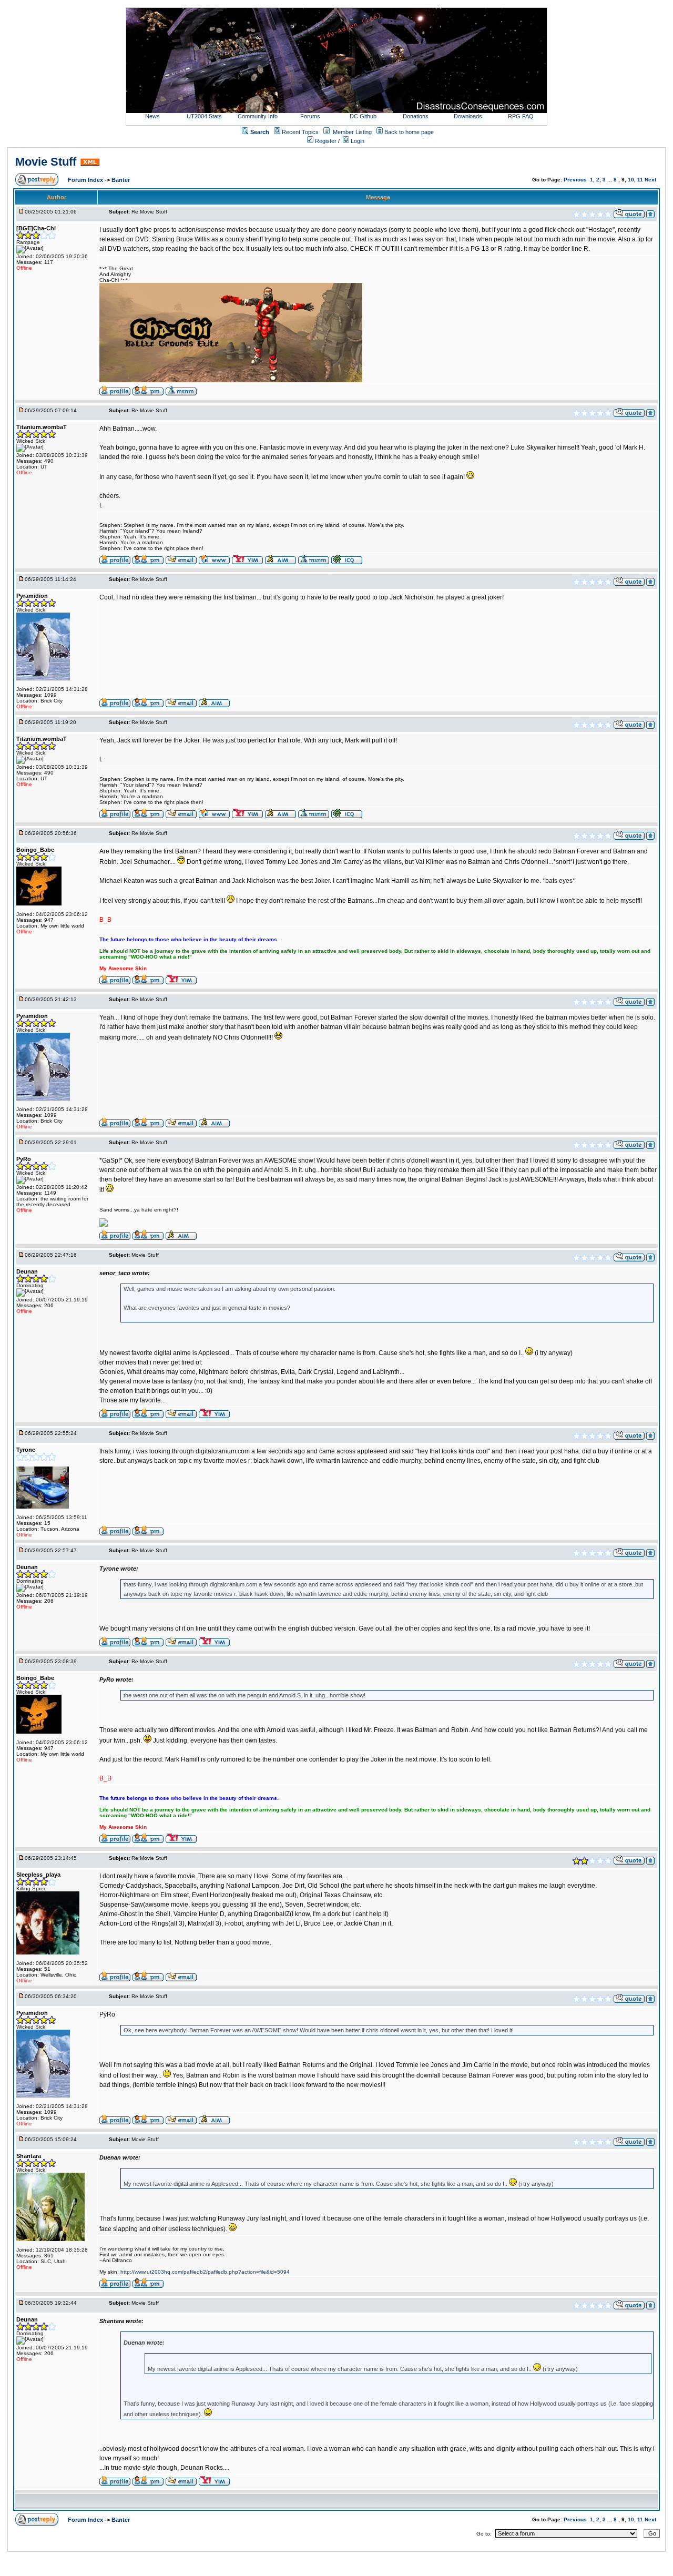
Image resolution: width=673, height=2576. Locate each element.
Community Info (258, 116)
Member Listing (352, 132)
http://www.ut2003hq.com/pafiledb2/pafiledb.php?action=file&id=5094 (205, 2272)
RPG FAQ (521, 116)
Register (325, 141)
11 (640, 180)
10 (631, 180)
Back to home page (409, 132)
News (152, 116)
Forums (310, 116)
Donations (416, 116)
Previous (575, 180)
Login (357, 141)
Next (650, 180)
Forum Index (86, 180)
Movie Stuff (46, 162)
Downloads (468, 116)
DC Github (363, 116)
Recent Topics (300, 132)
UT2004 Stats (205, 116)
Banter (121, 180)
